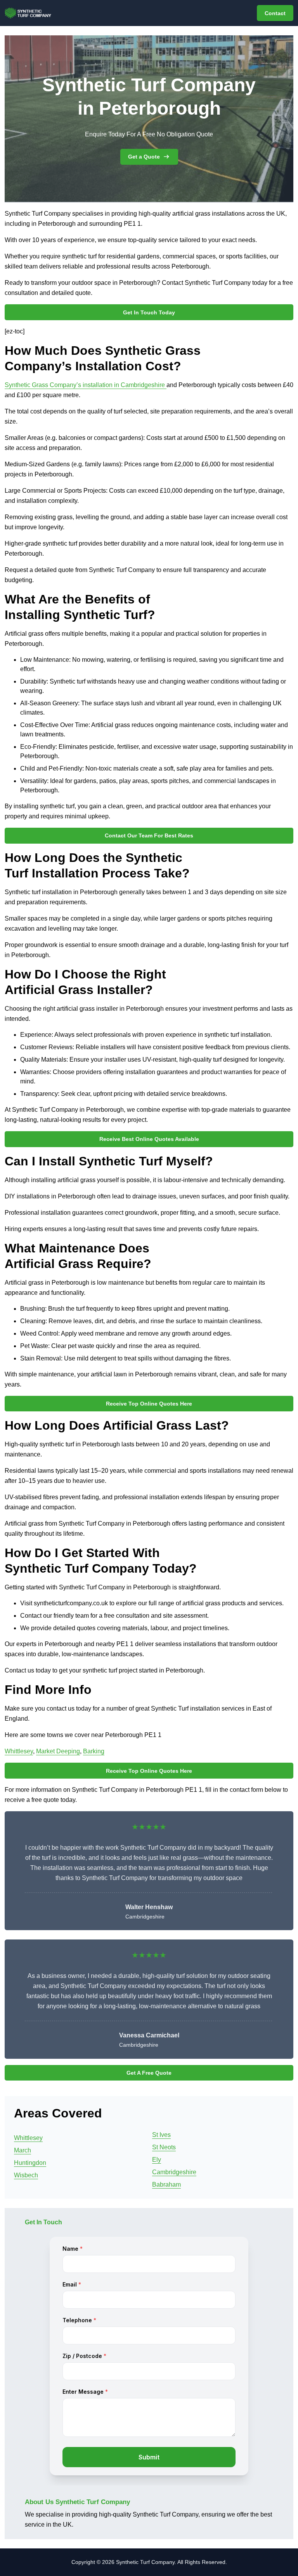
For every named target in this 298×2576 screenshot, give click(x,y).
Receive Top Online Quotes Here (149, 1404)
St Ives (161, 2135)
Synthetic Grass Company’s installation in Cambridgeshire (86, 385)
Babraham (166, 2184)
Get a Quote (144, 157)
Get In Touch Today (149, 312)
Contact (275, 13)
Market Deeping (58, 1751)
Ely (157, 2160)
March (23, 2150)
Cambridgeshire (174, 2172)
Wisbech (26, 2175)
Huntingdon (30, 2163)
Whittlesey (19, 1751)
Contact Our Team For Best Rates (149, 835)
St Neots (164, 2147)
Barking (94, 1751)
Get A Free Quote (149, 2073)
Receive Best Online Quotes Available (149, 1139)
